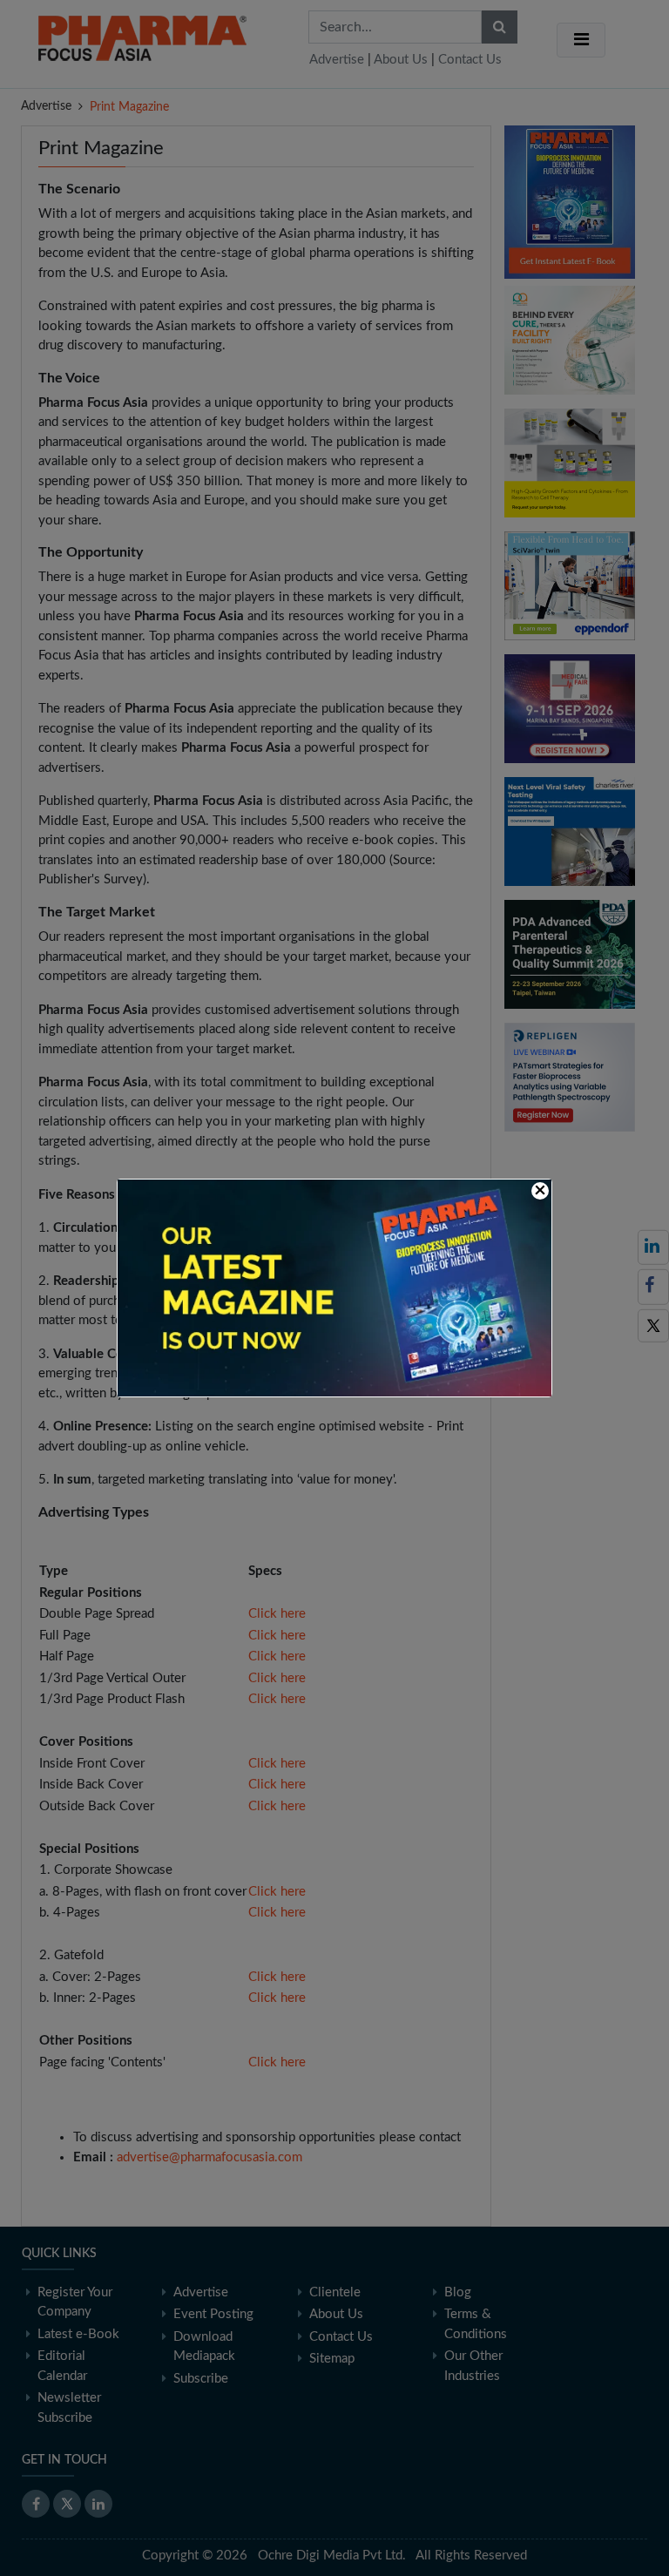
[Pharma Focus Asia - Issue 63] (334, 1287)
